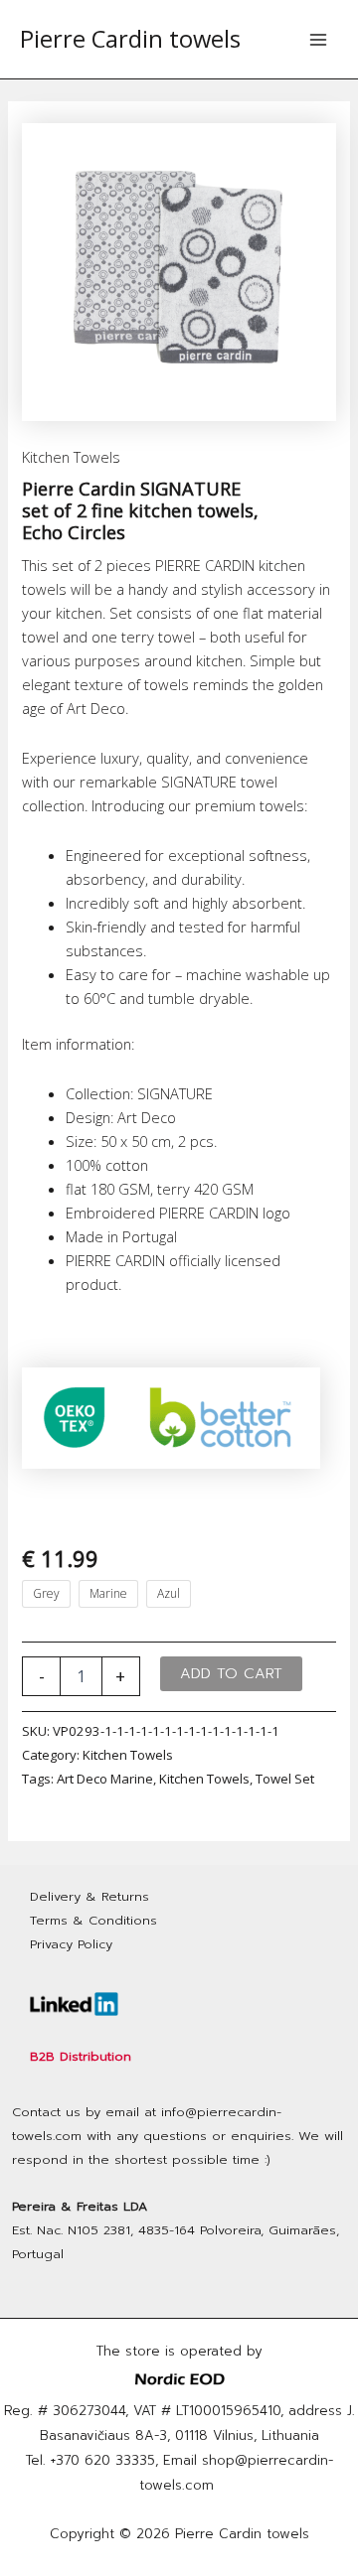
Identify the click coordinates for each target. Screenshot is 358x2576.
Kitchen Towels (71, 457)
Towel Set (285, 1779)
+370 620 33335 (103, 2460)
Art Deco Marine (105, 1779)
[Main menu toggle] (318, 39)
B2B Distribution (81, 2056)
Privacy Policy (71, 1944)
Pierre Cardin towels (130, 39)
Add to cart (231, 1673)
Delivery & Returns (89, 1896)
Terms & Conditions (93, 1920)
